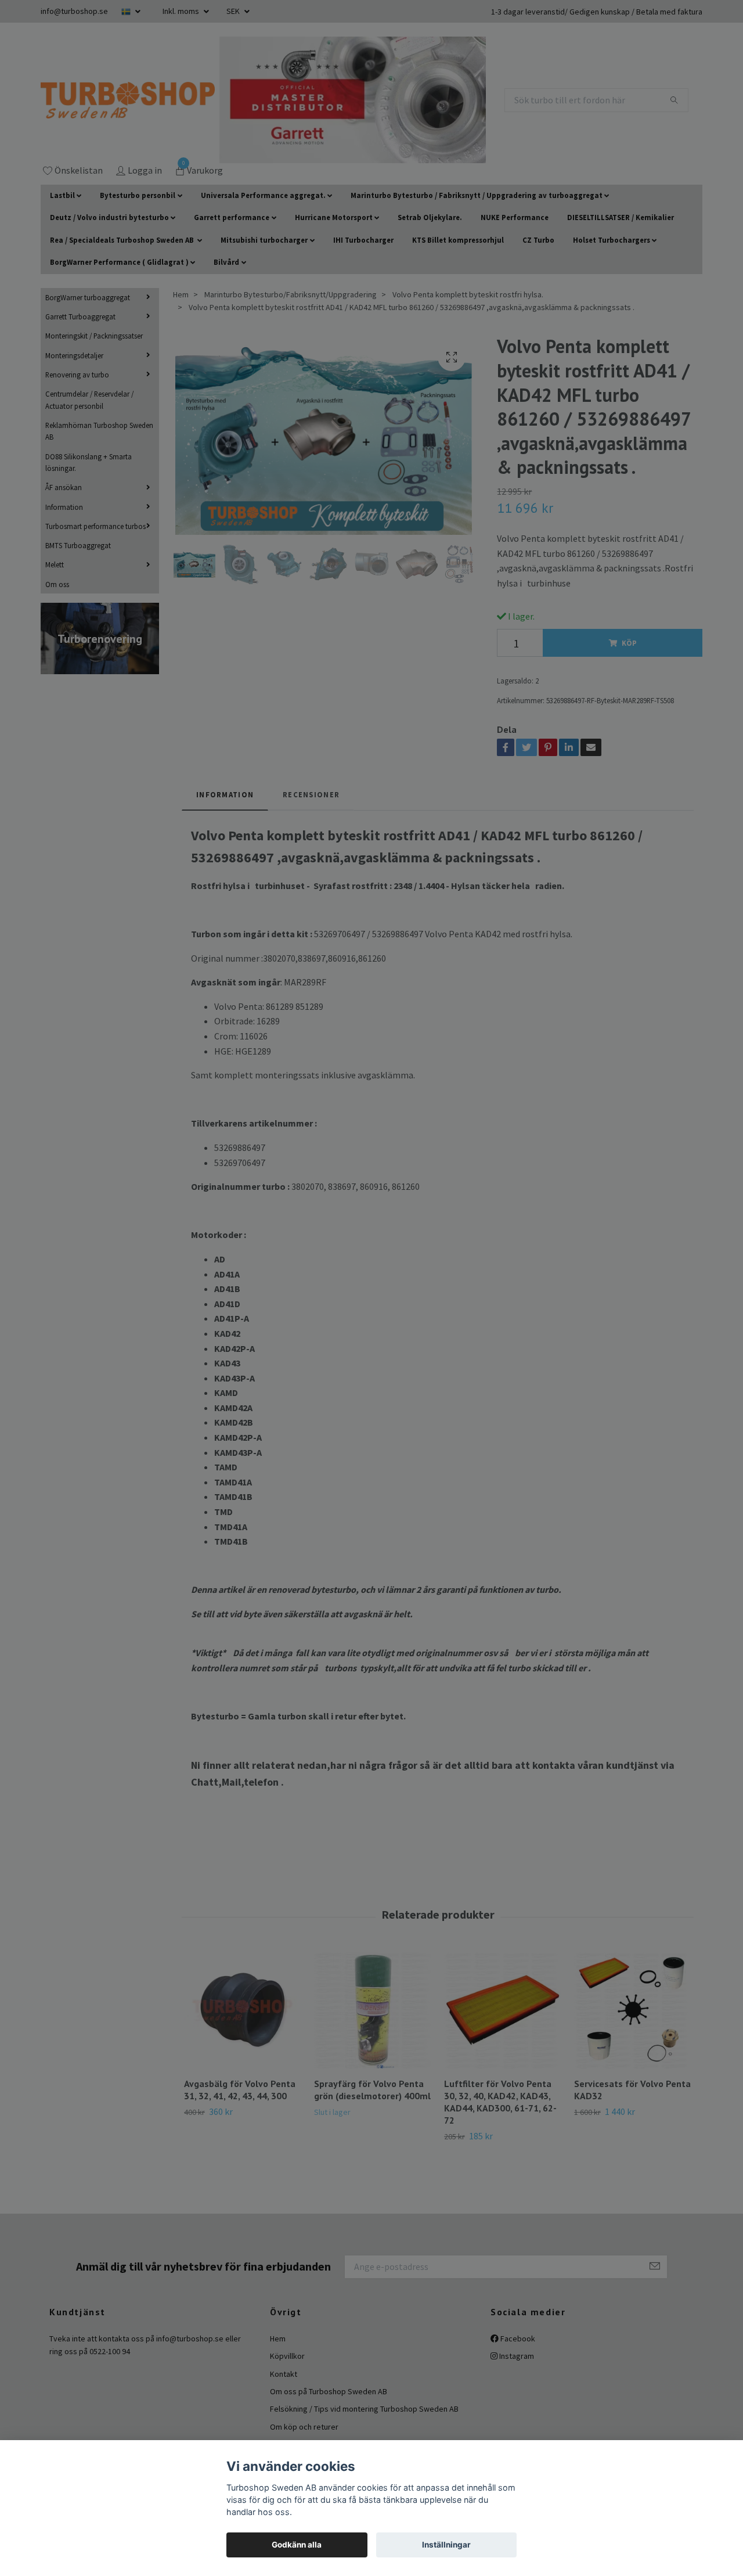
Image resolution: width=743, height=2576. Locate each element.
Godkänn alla (297, 2545)
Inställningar (446, 2545)
